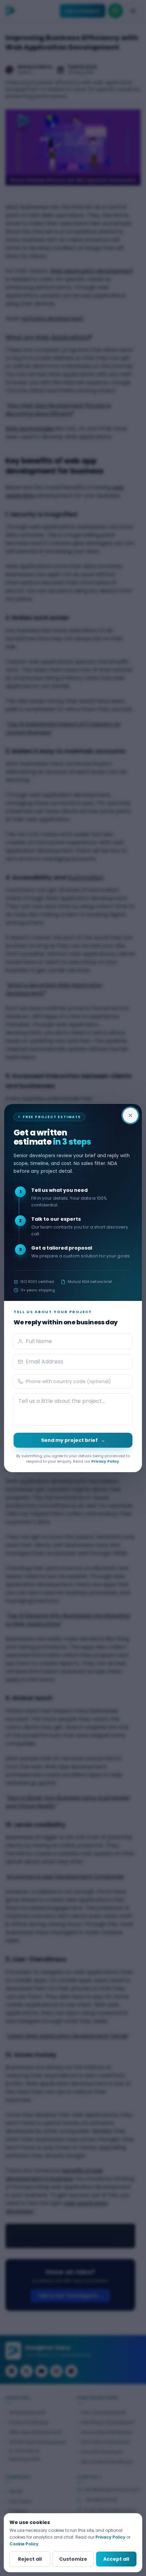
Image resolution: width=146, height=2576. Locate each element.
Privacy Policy (105, 1461)
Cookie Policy (24, 2544)
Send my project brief (73, 1440)
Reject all (30, 2559)
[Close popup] (130, 1115)
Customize (73, 2559)
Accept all (116, 2559)
